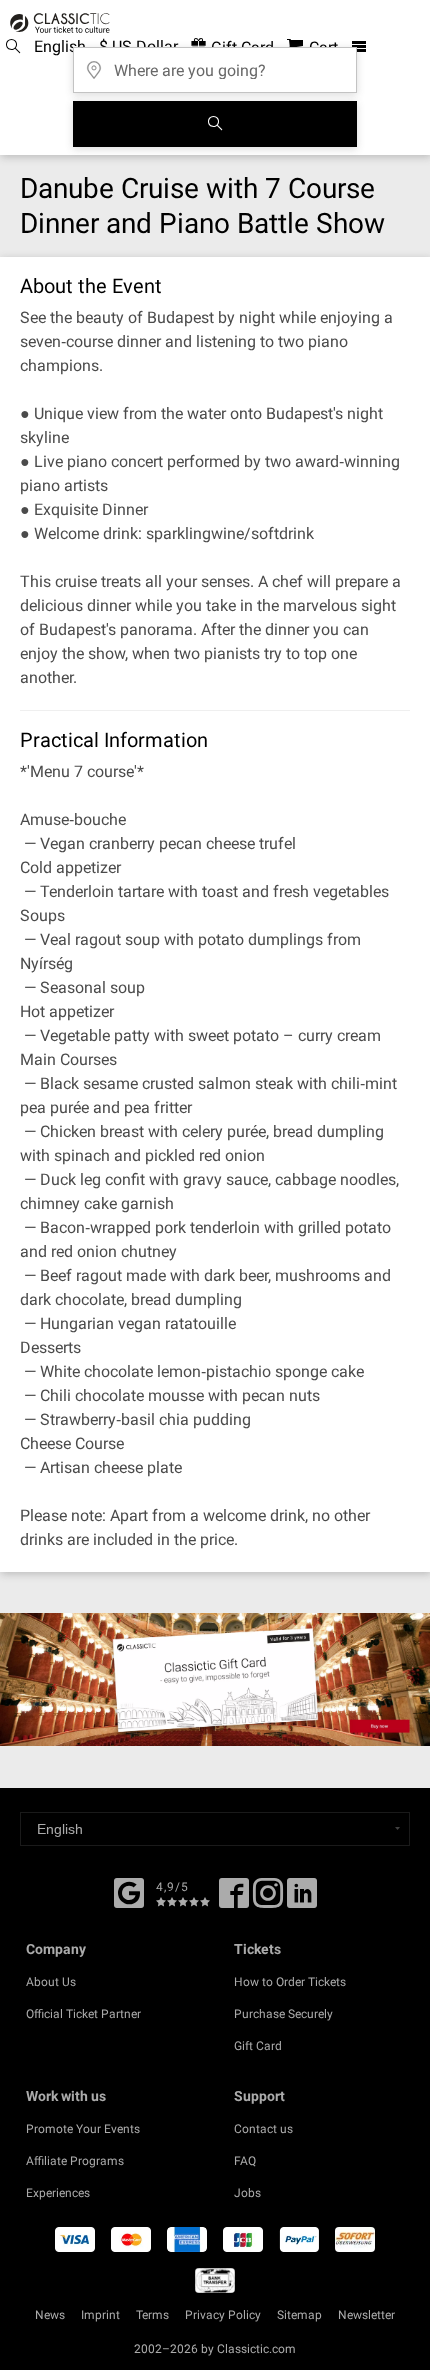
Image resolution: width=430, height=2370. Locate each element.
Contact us (263, 2129)
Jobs (247, 2193)
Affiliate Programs (75, 2161)
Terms (152, 2315)
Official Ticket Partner (83, 2014)
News (50, 2315)
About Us (51, 1982)
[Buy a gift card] (215, 1679)
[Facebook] (129, 1891)
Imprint (100, 2315)
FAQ (245, 2161)
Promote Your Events (83, 2129)
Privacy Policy (223, 2315)
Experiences (58, 2193)
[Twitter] (268, 1900)
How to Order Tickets (290, 1982)
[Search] (215, 124)
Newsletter (366, 2315)
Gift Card (258, 2046)
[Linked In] (302, 1900)
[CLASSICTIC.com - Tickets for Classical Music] (57, 23)
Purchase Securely (283, 2014)
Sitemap (299, 2315)
